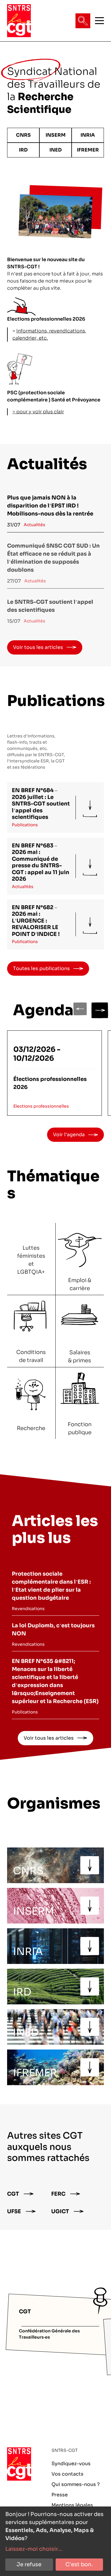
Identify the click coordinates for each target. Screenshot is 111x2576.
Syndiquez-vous (71, 2464)
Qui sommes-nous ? (76, 2484)
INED (56, 150)
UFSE (14, 2211)
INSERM (56, 135)
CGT (13, 2194)
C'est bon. (79, 2564)
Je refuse (29, 2564)
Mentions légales (72, 2505)
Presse (60, 2495)
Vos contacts (67, 2474)
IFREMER (88, 150)
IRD (23, 150)
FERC (58, 2194)
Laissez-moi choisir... (34, 2549)
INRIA (88, 135)
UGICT (60, 2211)
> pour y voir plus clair (38, 412)
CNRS (23, 135)
